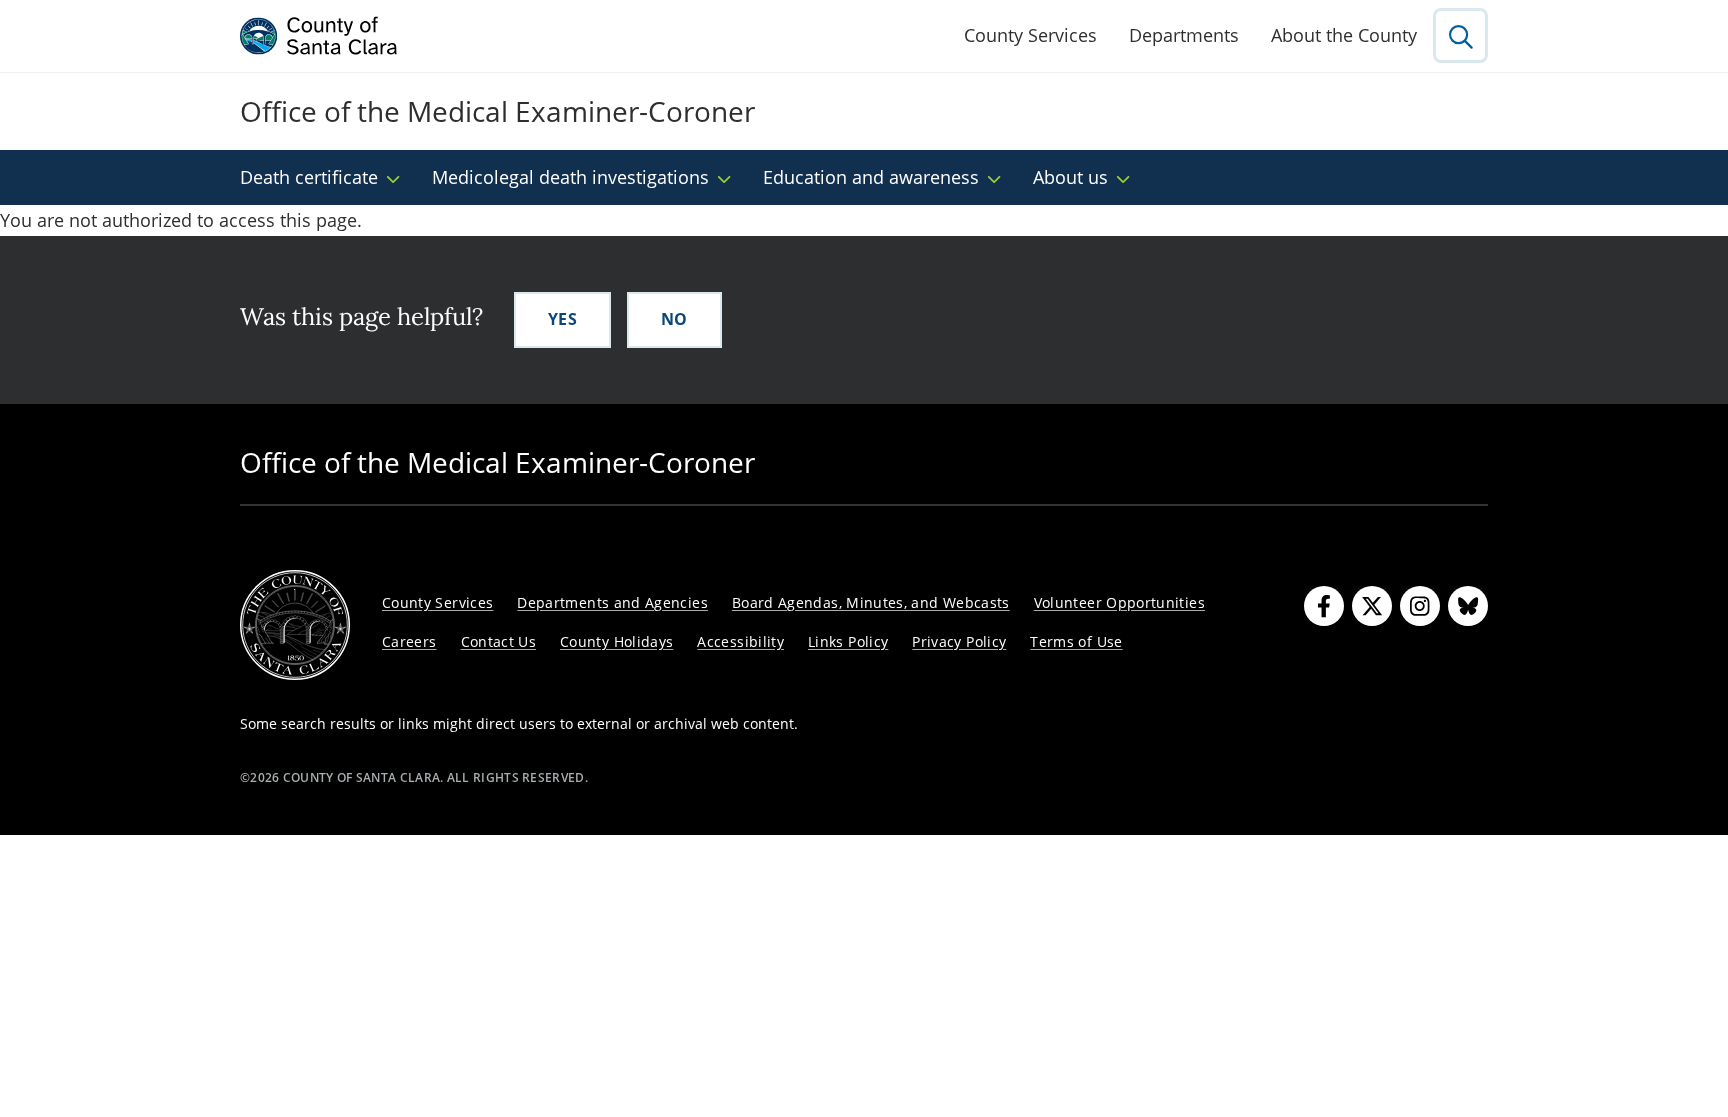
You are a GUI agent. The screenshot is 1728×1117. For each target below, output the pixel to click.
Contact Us (499, 641)
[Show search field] (1460, 35)
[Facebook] (1324, 606)
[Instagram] (1420, 606)
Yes (562, 319)
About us (1070, 177)
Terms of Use (1076, 641)
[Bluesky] (1468, 606)
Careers (409, 641)
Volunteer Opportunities (1119, 602)
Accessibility (740, 641)
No (674, 319)
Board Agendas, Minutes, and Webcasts (871, 602)
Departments (1184, 35)
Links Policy (848, 641)
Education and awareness (871, 177)
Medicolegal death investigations (570, 177)
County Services (1030, 35)
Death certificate (309, 177)
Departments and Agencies (612, 602)
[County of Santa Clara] (319, 36)
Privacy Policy (959, 641)
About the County (1344, 35)
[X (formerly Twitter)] (1372, 606)
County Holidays (616, 641)
